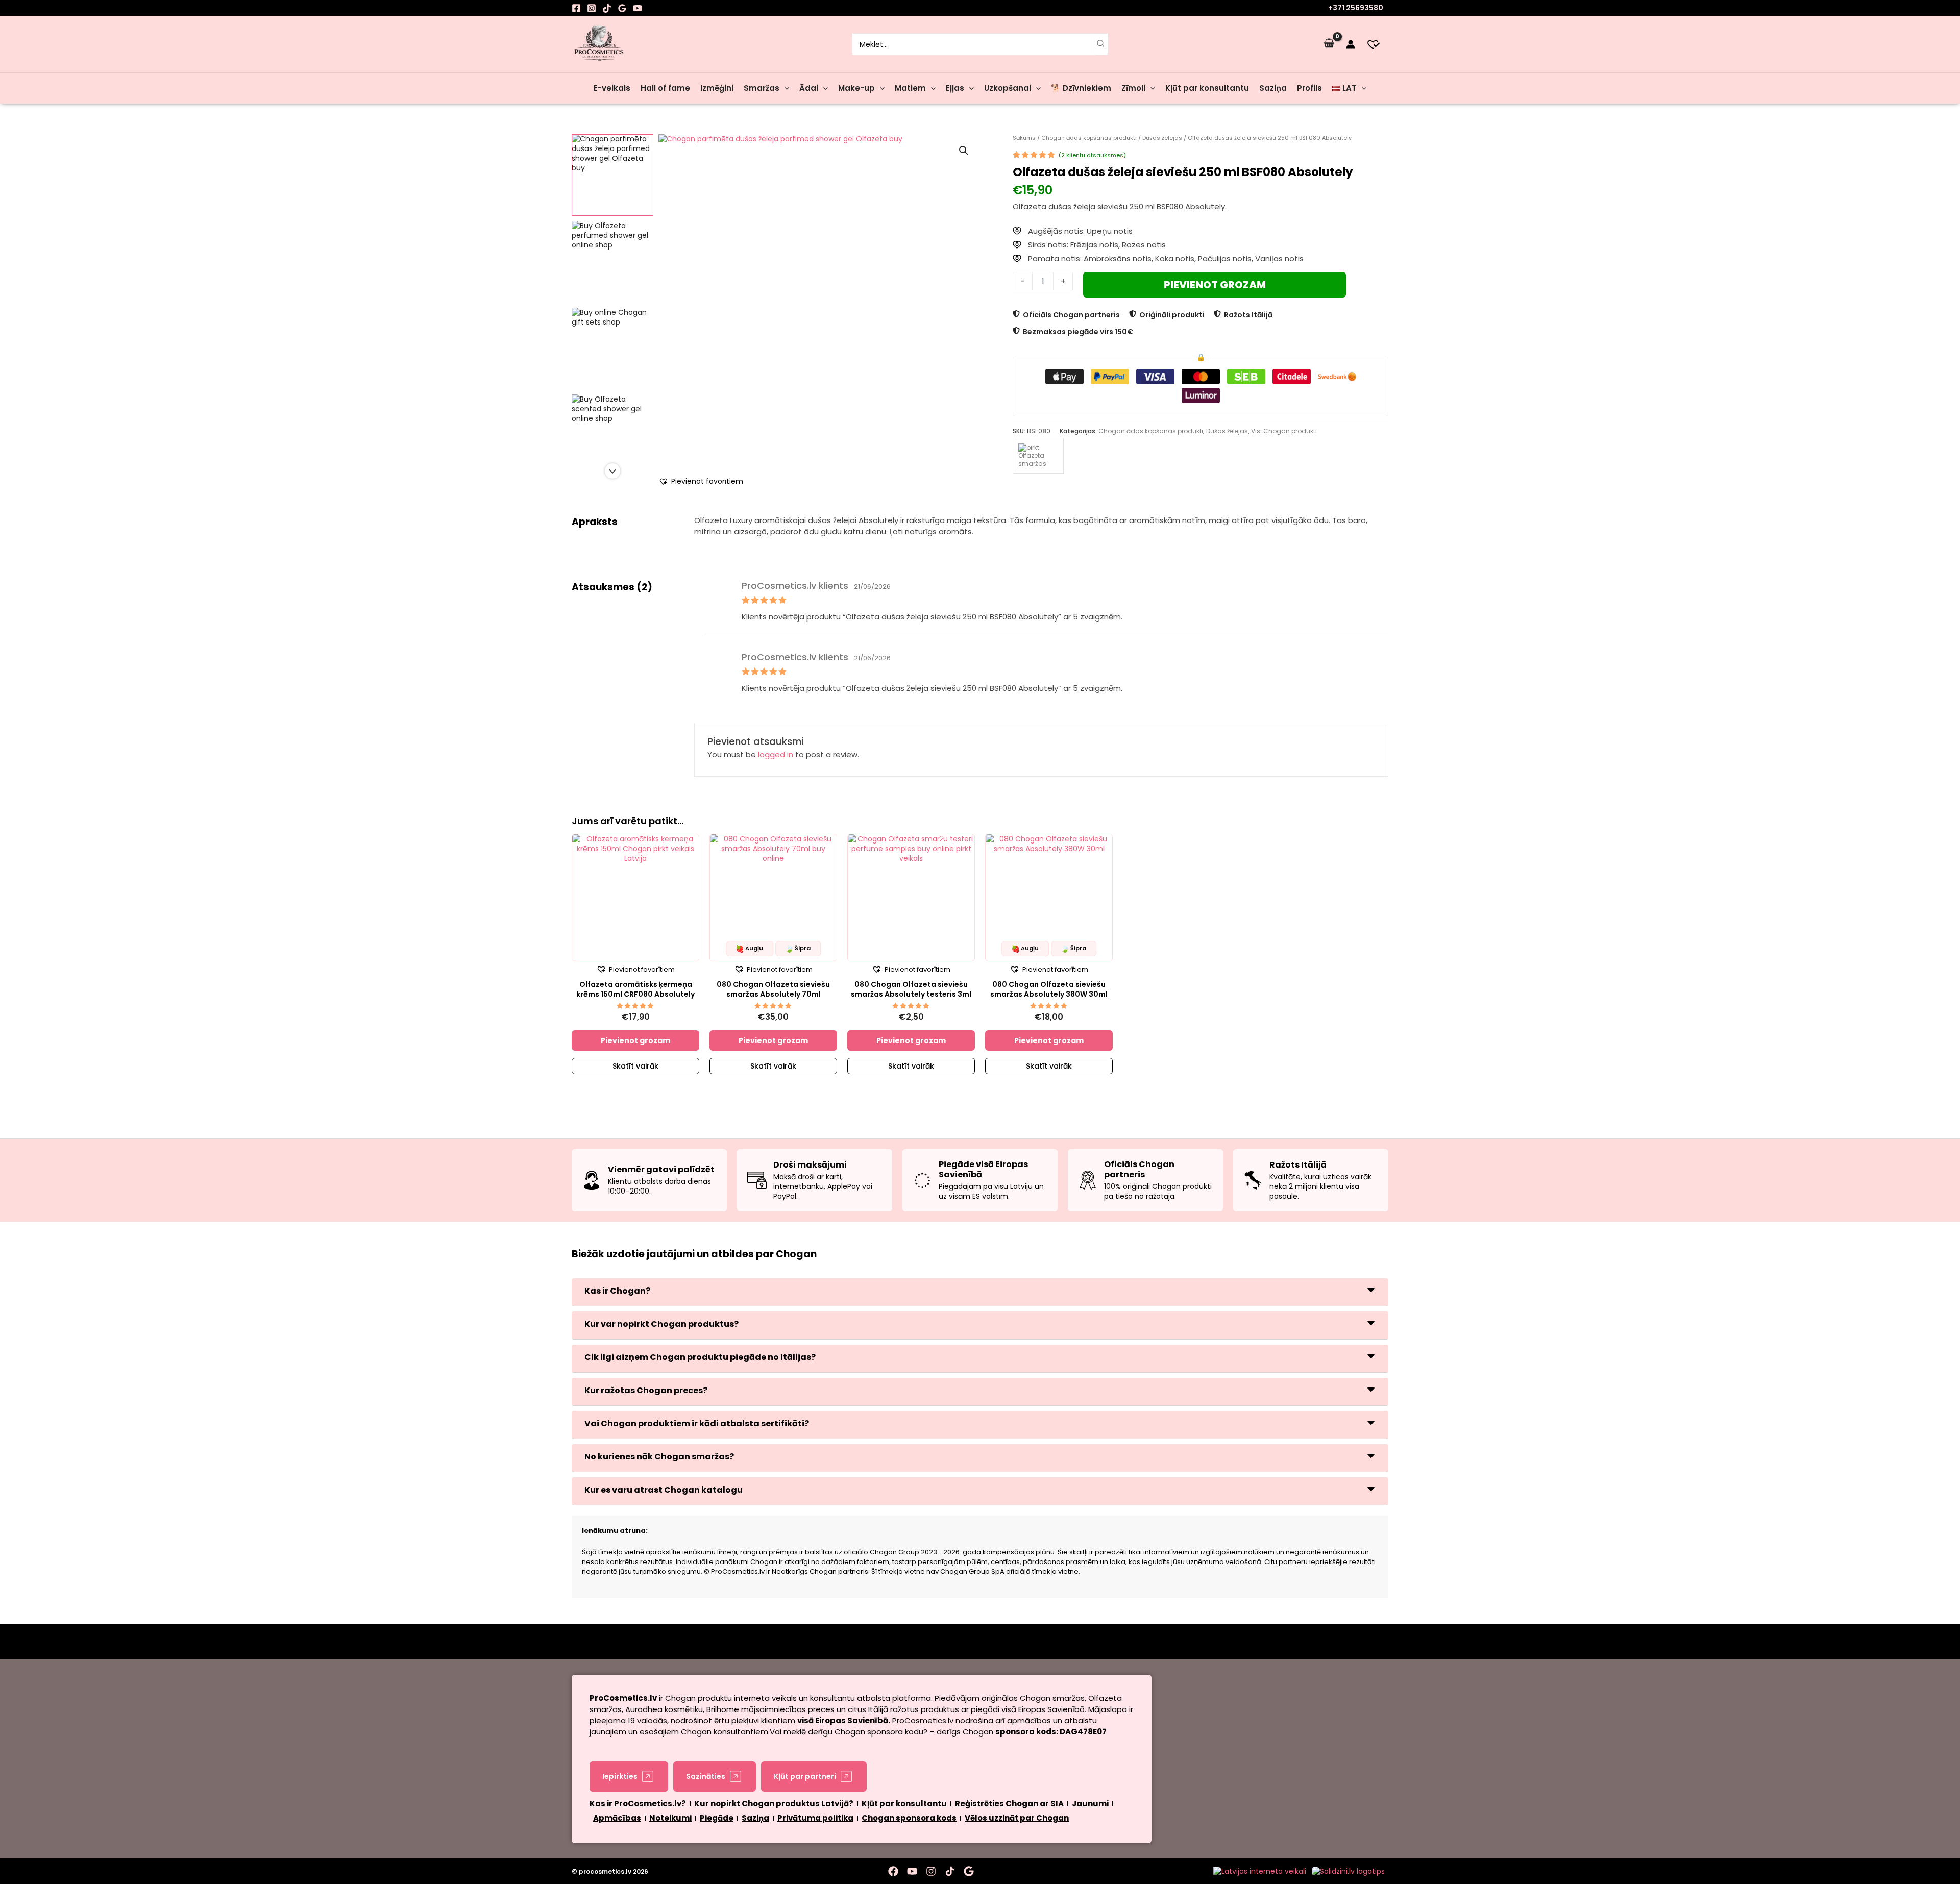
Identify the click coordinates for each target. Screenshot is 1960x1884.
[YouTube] (638, 8)
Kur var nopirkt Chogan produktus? (661, 1324)
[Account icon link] (1351, 44)
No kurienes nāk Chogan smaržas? (659, 1457)
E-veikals (612, 88)
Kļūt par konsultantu (1207, 88)
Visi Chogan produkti (1284, 431)
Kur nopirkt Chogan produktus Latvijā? (774, 1804)
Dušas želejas (1162, 138)
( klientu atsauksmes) (1092, 155)
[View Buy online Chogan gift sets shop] (612, 349)
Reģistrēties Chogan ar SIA (1009, 1804)
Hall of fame (665, 88)
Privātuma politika (815, 1818)
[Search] (1101, 44)
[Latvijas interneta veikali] (1260, 1871)
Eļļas (955, 88)
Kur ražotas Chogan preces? (646, 1390)
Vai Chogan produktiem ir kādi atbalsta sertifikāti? (697, 1423)
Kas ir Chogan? (617, 1291)
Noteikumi (670, 1818)
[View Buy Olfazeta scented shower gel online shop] (612, 435)
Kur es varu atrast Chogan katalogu (664, 1490)
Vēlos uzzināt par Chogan (1017, 1818)
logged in (776, 754)
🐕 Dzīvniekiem (1081, 88)
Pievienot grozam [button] (635, 1040)
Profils (1309, 88)
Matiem (910, 88)
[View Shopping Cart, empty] (1329, 44)
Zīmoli (1133, 88)
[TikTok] (607, 8)
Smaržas (762, 88)
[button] (784, 88)
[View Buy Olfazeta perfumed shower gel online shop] (612, 262)
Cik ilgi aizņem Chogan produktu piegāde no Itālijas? (700, 1357)
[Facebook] (576, 8)
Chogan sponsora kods (909, 1818)
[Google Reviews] (622, 8)
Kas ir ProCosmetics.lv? (638, 1804)
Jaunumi (1090, 1804)
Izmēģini (717, 88)
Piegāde (717, 1818)
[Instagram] (592, 8)
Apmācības (617, 1818)
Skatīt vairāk (635, 1066)
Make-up (856, 88)
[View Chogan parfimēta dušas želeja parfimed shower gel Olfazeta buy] (612, 175)
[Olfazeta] (1038, 456)
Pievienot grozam (1215, 285)
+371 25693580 (1356, 8)
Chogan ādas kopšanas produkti (1089, 138)
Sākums (1024, 138)
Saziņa (1273, 88)
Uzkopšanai (1008, 88)
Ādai (809, 88)
